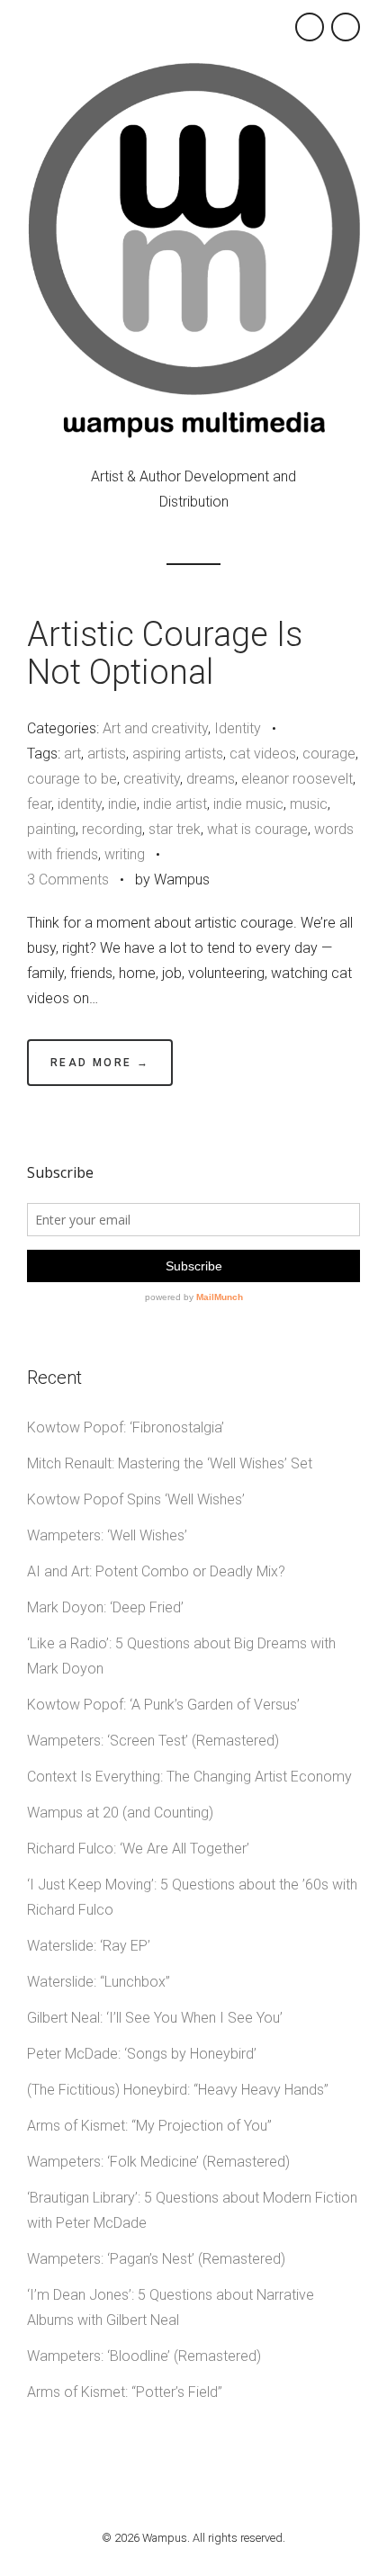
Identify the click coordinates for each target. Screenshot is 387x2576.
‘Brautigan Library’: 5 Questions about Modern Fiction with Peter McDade (192, 2210)
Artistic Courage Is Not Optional (165, 653)
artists (107, 754)
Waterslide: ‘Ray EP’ (89, 1946)
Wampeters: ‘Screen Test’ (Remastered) (153, 1741)
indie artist (175, 804)
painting (51, 829)
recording (112, 829)
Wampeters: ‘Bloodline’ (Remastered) (144, 2356)
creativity (152, 779)
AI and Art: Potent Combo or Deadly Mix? (156, 1571)
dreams (211, 779)
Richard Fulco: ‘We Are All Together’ (138, 1849)
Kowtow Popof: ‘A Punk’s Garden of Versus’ (163, 1705)
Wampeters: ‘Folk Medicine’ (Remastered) (158, 2162)
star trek (175, 829)
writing (125, 854)
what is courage (257, 829)
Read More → (100, 1063)
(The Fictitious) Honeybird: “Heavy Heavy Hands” (178, 2090)
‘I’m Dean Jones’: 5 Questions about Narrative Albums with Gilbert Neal (171, 2307)
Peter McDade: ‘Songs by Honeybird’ (142, 2054)
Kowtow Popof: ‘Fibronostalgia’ (126, 1427)
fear (39, 804)
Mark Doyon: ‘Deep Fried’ (105, 1607)
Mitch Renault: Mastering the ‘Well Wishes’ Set (170, 1463)
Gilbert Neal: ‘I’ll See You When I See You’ (155, 2018)
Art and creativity (155, 728)
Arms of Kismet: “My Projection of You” (149, 2126)
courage (329, 754)
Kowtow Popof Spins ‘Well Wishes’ (136, 1499)
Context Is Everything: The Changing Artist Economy (189, 1777)
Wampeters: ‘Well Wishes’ (107, 1535)
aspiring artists (178, 754)
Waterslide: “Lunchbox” (99, 1982)
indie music (248, 804)
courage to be (72, 779)
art (72, 754)
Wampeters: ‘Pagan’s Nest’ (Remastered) (156, 2259)
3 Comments (68, 880)
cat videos (263, 754)
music (309, 804)
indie (122, 804)
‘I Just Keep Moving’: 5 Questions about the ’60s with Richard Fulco (192, 1897)
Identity (238, 728)
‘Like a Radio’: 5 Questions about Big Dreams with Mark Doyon (181, 1656)
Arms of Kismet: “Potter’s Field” (125, 2392)
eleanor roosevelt (297, 779)
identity (80, 804)
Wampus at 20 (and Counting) (120, 1813)
